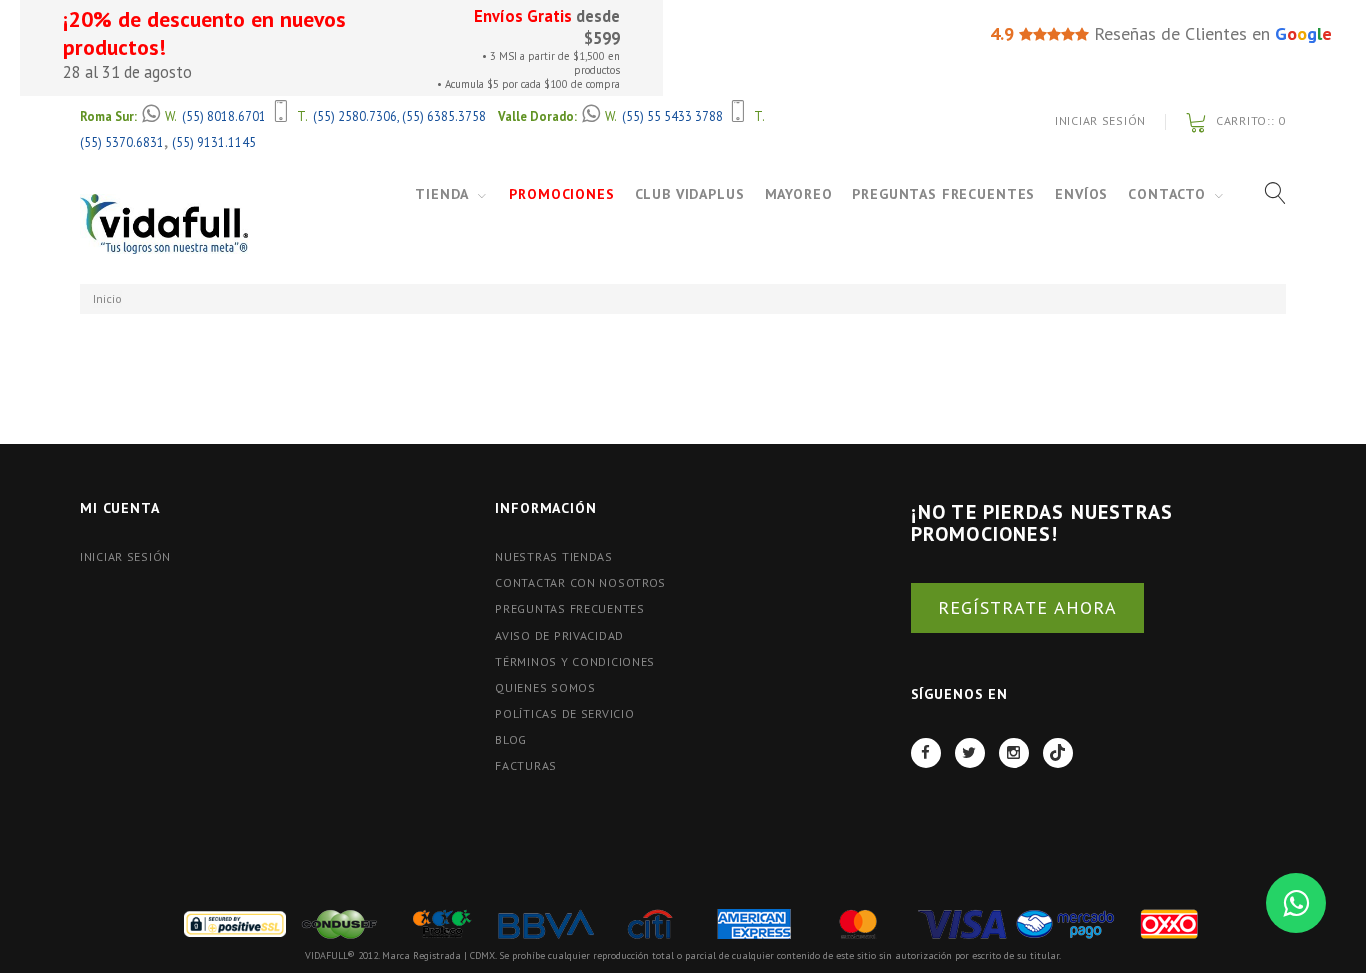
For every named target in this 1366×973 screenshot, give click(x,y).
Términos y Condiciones (575, 661)
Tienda (442, 194)
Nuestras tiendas (554, 556)
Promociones (561, 194)
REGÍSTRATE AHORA (1027, 607)
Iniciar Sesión (1100, 120)
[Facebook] (926, 753)
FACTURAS (526, 765)
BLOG (511, 739)
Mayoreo (799, 194)
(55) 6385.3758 (444, 116)
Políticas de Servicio (564, 713)
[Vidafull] (164, 224)
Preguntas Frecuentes (943, 194)
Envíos (1081, 194)
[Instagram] (1014, 753)
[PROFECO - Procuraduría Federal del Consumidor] (442, 922)
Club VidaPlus (690, 194)
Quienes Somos (545, 687)
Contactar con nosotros (580, 582)
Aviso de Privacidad (559, 635)
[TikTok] (1058, 753)
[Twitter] (970, 753)
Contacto (1167, 194)
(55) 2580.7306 (355, 116)
